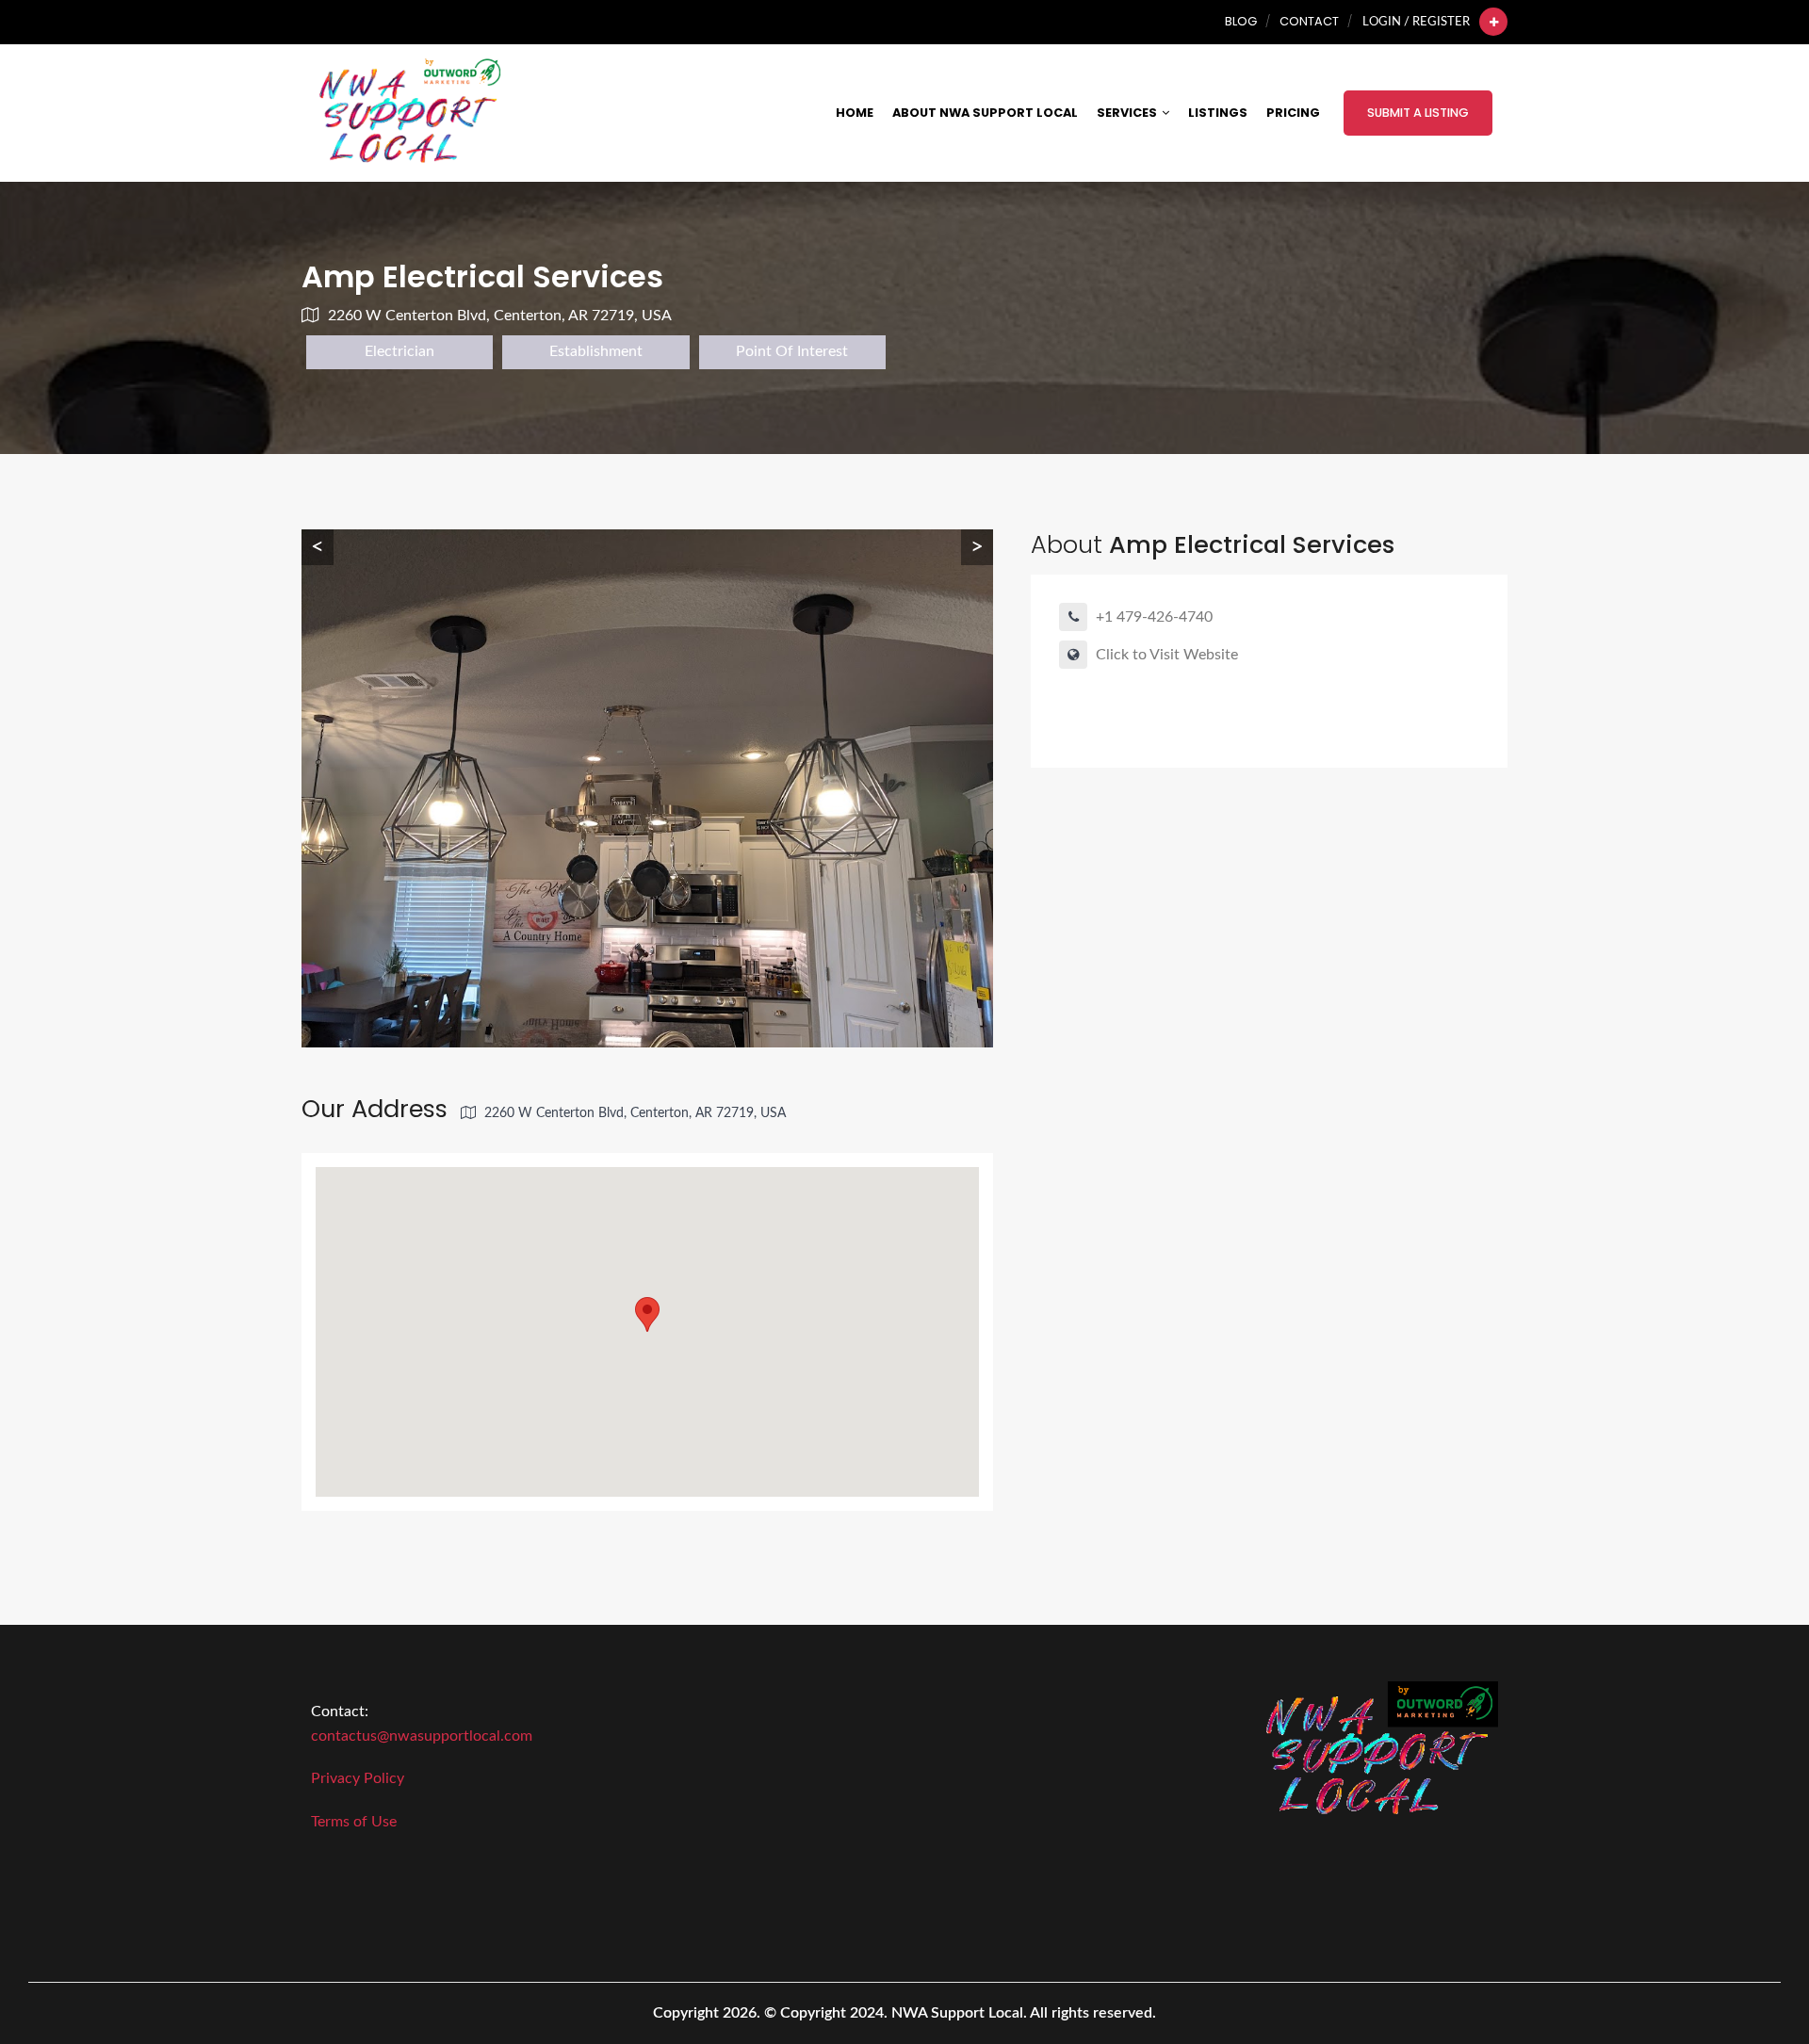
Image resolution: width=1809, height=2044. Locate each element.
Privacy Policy (358, 1778)
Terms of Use (354, 1822)
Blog (1241, 21)
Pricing (1293, 113)
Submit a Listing (1418, 113)
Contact (1309, 21)
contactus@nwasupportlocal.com (422, 1736)
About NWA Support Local (985, 113)
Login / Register (1416, 22)
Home (855, 113)
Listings (1218, 113)
